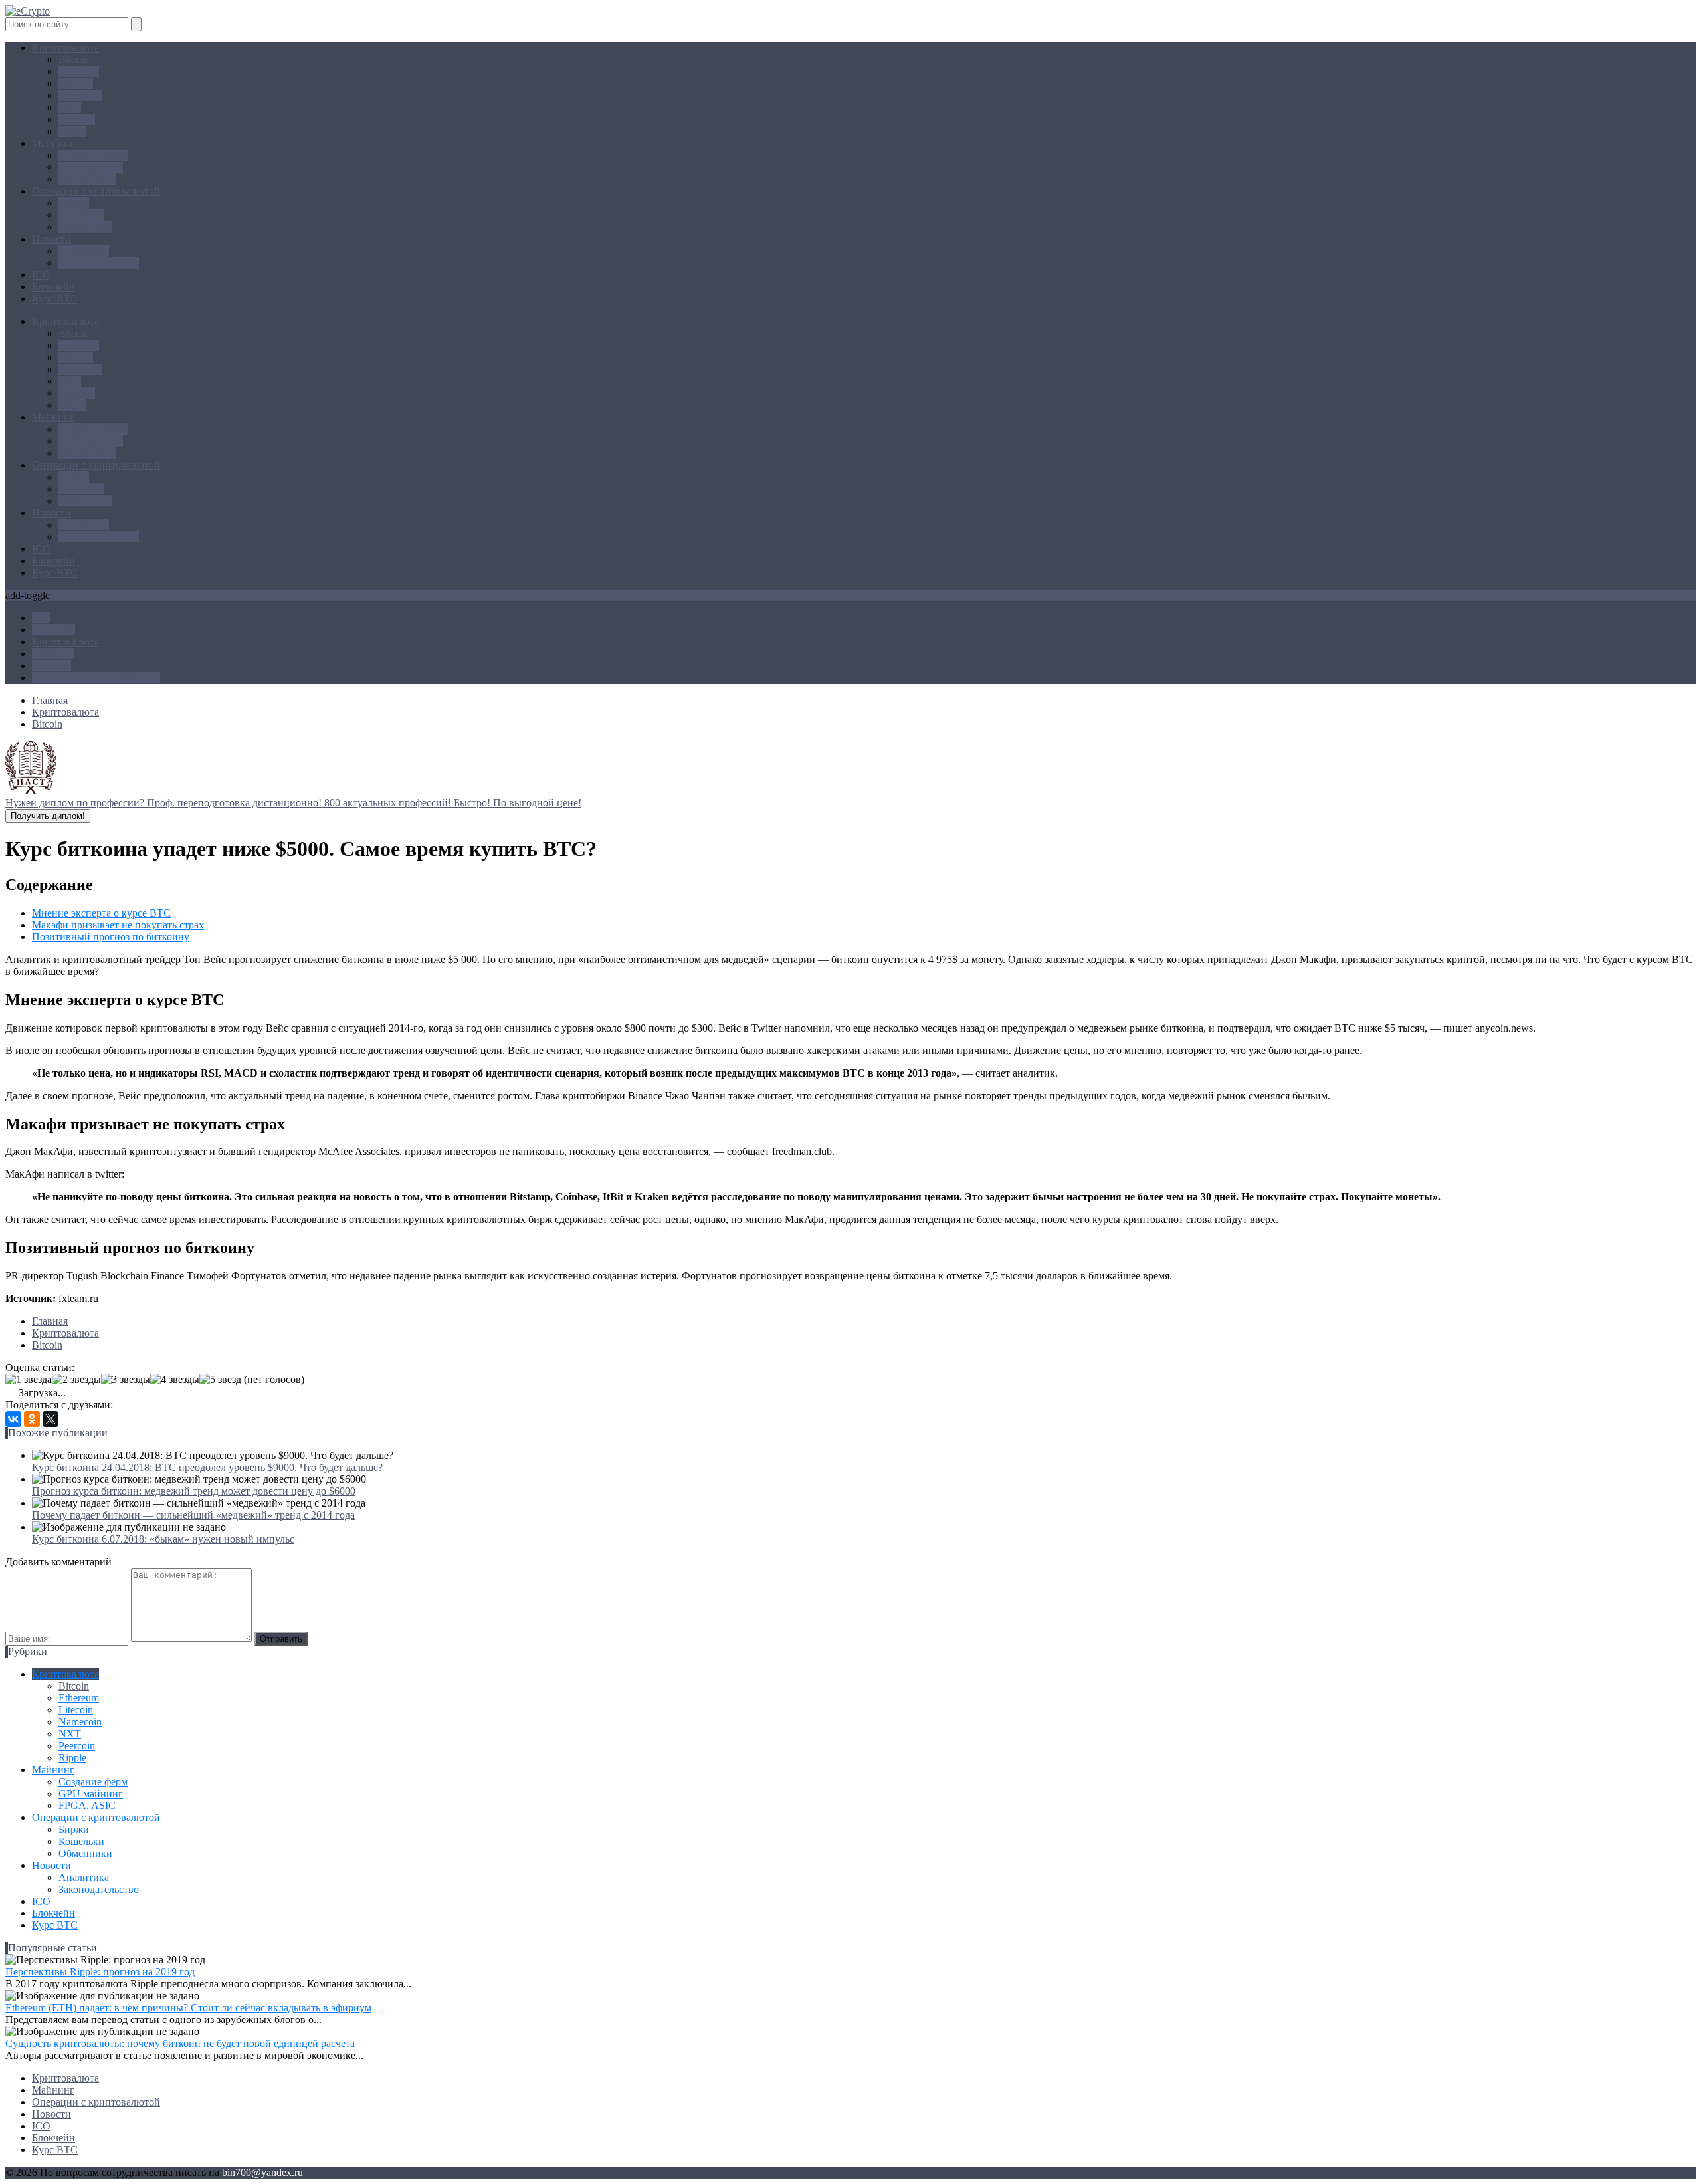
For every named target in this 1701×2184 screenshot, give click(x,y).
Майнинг (53, 143)
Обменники (85, 227)
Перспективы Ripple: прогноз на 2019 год (100, 1972)
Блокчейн (53, 287)
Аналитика (84, 251)
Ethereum (79, 71)
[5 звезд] (220, 1380)
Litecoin (76, 83)
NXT (70, 107)
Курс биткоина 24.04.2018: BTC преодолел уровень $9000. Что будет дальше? (207, 1467)
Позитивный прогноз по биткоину (111, 937)
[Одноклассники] (32, 1419)
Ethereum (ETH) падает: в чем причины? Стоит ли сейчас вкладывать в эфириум (188, 2008)
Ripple (72, 131)
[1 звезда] (29, 1380)
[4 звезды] (175, 1380)
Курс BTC (55, 299)
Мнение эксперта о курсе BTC (101, 913)
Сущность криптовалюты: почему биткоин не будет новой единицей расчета (180, 2043)
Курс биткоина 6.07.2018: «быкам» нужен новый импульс (163, 1539)
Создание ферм (93, 155)
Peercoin (77, 119)
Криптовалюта (65, 48)
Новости (51, 239)
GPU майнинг (91, 167)
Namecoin (80, 95)
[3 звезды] (126, 1380)
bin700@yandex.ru (262, 2172)
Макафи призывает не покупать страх (118, 925)
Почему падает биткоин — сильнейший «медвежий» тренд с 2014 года (193, 1515)
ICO (41, 275)
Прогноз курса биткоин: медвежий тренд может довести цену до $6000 (194, 1491)
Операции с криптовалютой (96, 191)
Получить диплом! (48, 816)
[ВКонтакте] (13, 1419)
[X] (50, 1419)
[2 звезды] (76, 1380)
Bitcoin (74, 59)
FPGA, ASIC (87, 179)
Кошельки (81, 215)
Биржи (74, 203)
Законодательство (99, 263)
